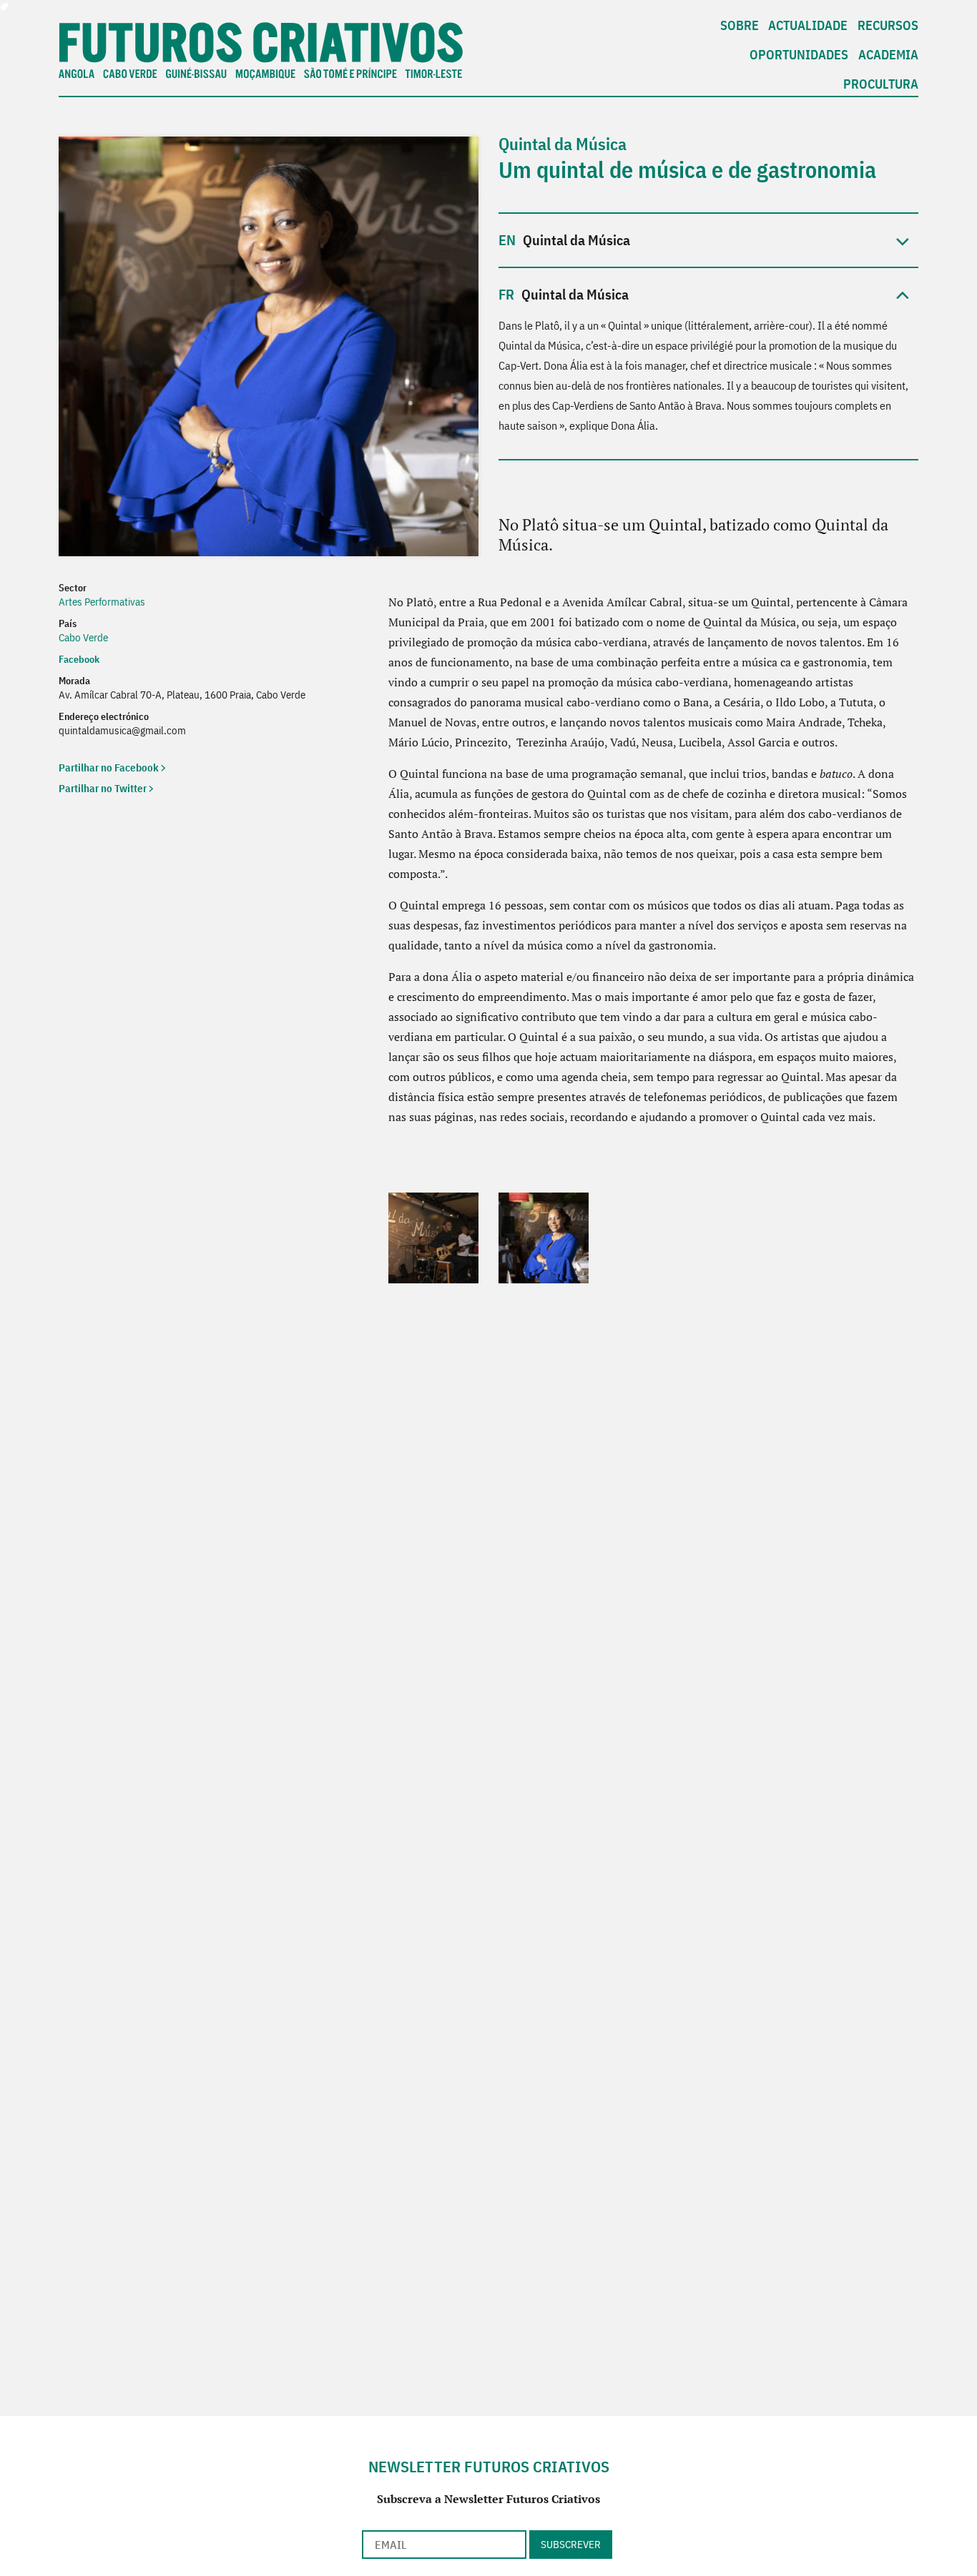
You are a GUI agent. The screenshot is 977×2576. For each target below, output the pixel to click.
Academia (888, 55)
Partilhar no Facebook (109, 768)
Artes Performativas (102, 602)
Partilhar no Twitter (103, 788)
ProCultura (881, 84)
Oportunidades (799, 55)
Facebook (79, 659)
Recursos (888, 25)
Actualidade (808, 25)
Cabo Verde (83, 637)
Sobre (740, 25)
